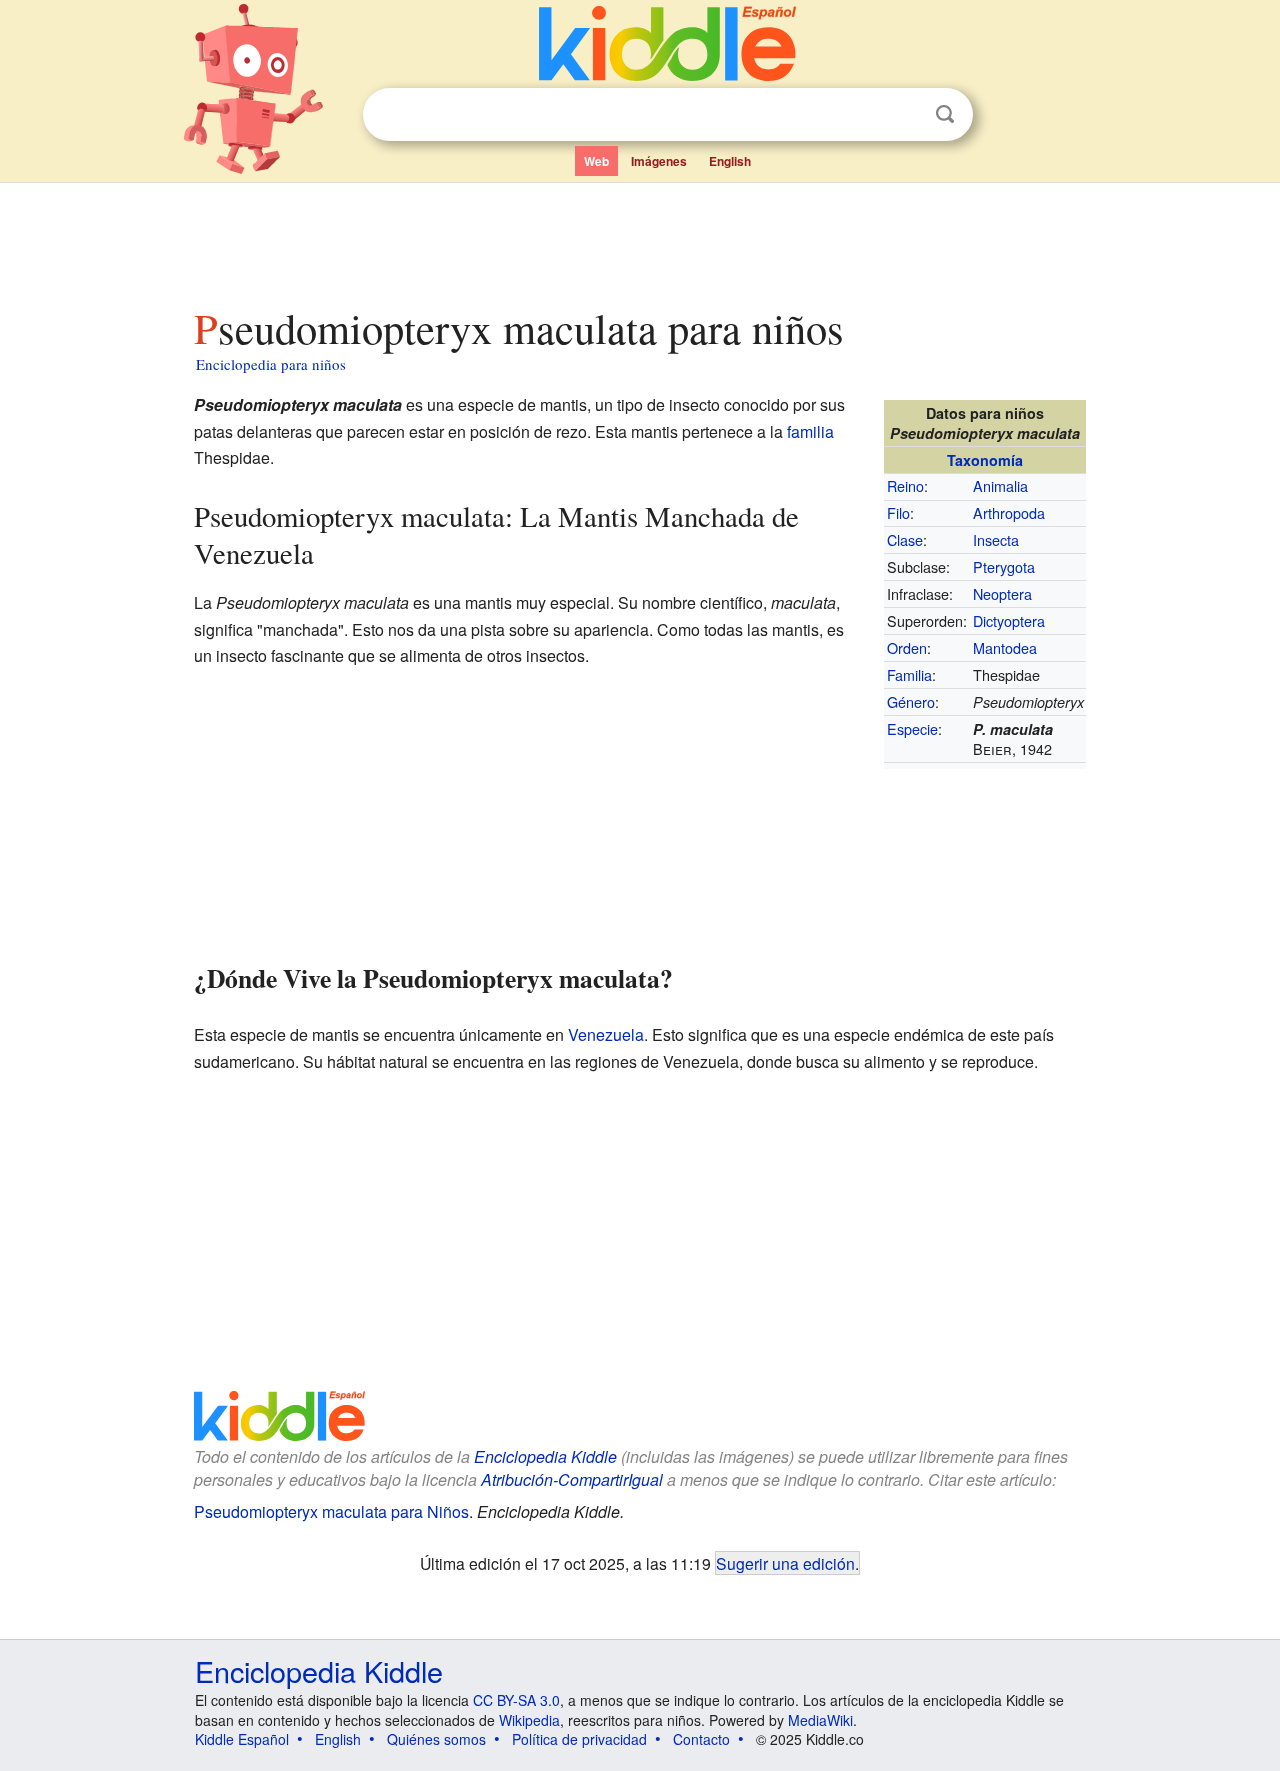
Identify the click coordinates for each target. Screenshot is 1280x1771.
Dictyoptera (1009, 620)
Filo (898, 512)
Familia (909, 674)
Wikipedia (529, 1720)
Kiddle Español (242, 1739)
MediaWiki (820, 1720)
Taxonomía (985, 460)
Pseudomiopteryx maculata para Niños (331, 1511)
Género (911, 701)
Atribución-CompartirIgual (572, 1479)
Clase (905, 539)
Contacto (701, 1739)
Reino (905, 485)
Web (596, 161)
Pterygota (1004, 566)
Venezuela (606, 1034)
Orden (907, 647)
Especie (912, 728)
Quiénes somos (436, 1739)
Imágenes (659, 161)
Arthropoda (1009, 512)
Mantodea (1005, 647)
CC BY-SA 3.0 (516, 1700)
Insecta (996, 539)
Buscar (945, 114)
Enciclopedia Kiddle (545, 1456)
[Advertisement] (639, 239)
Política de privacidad (579, 1739)
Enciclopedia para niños (271, 364)
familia (810, 431)
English (730, 161)
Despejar (904, 115)
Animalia (1000, 485)
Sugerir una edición (785, 1563)
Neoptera (1002, 593)
